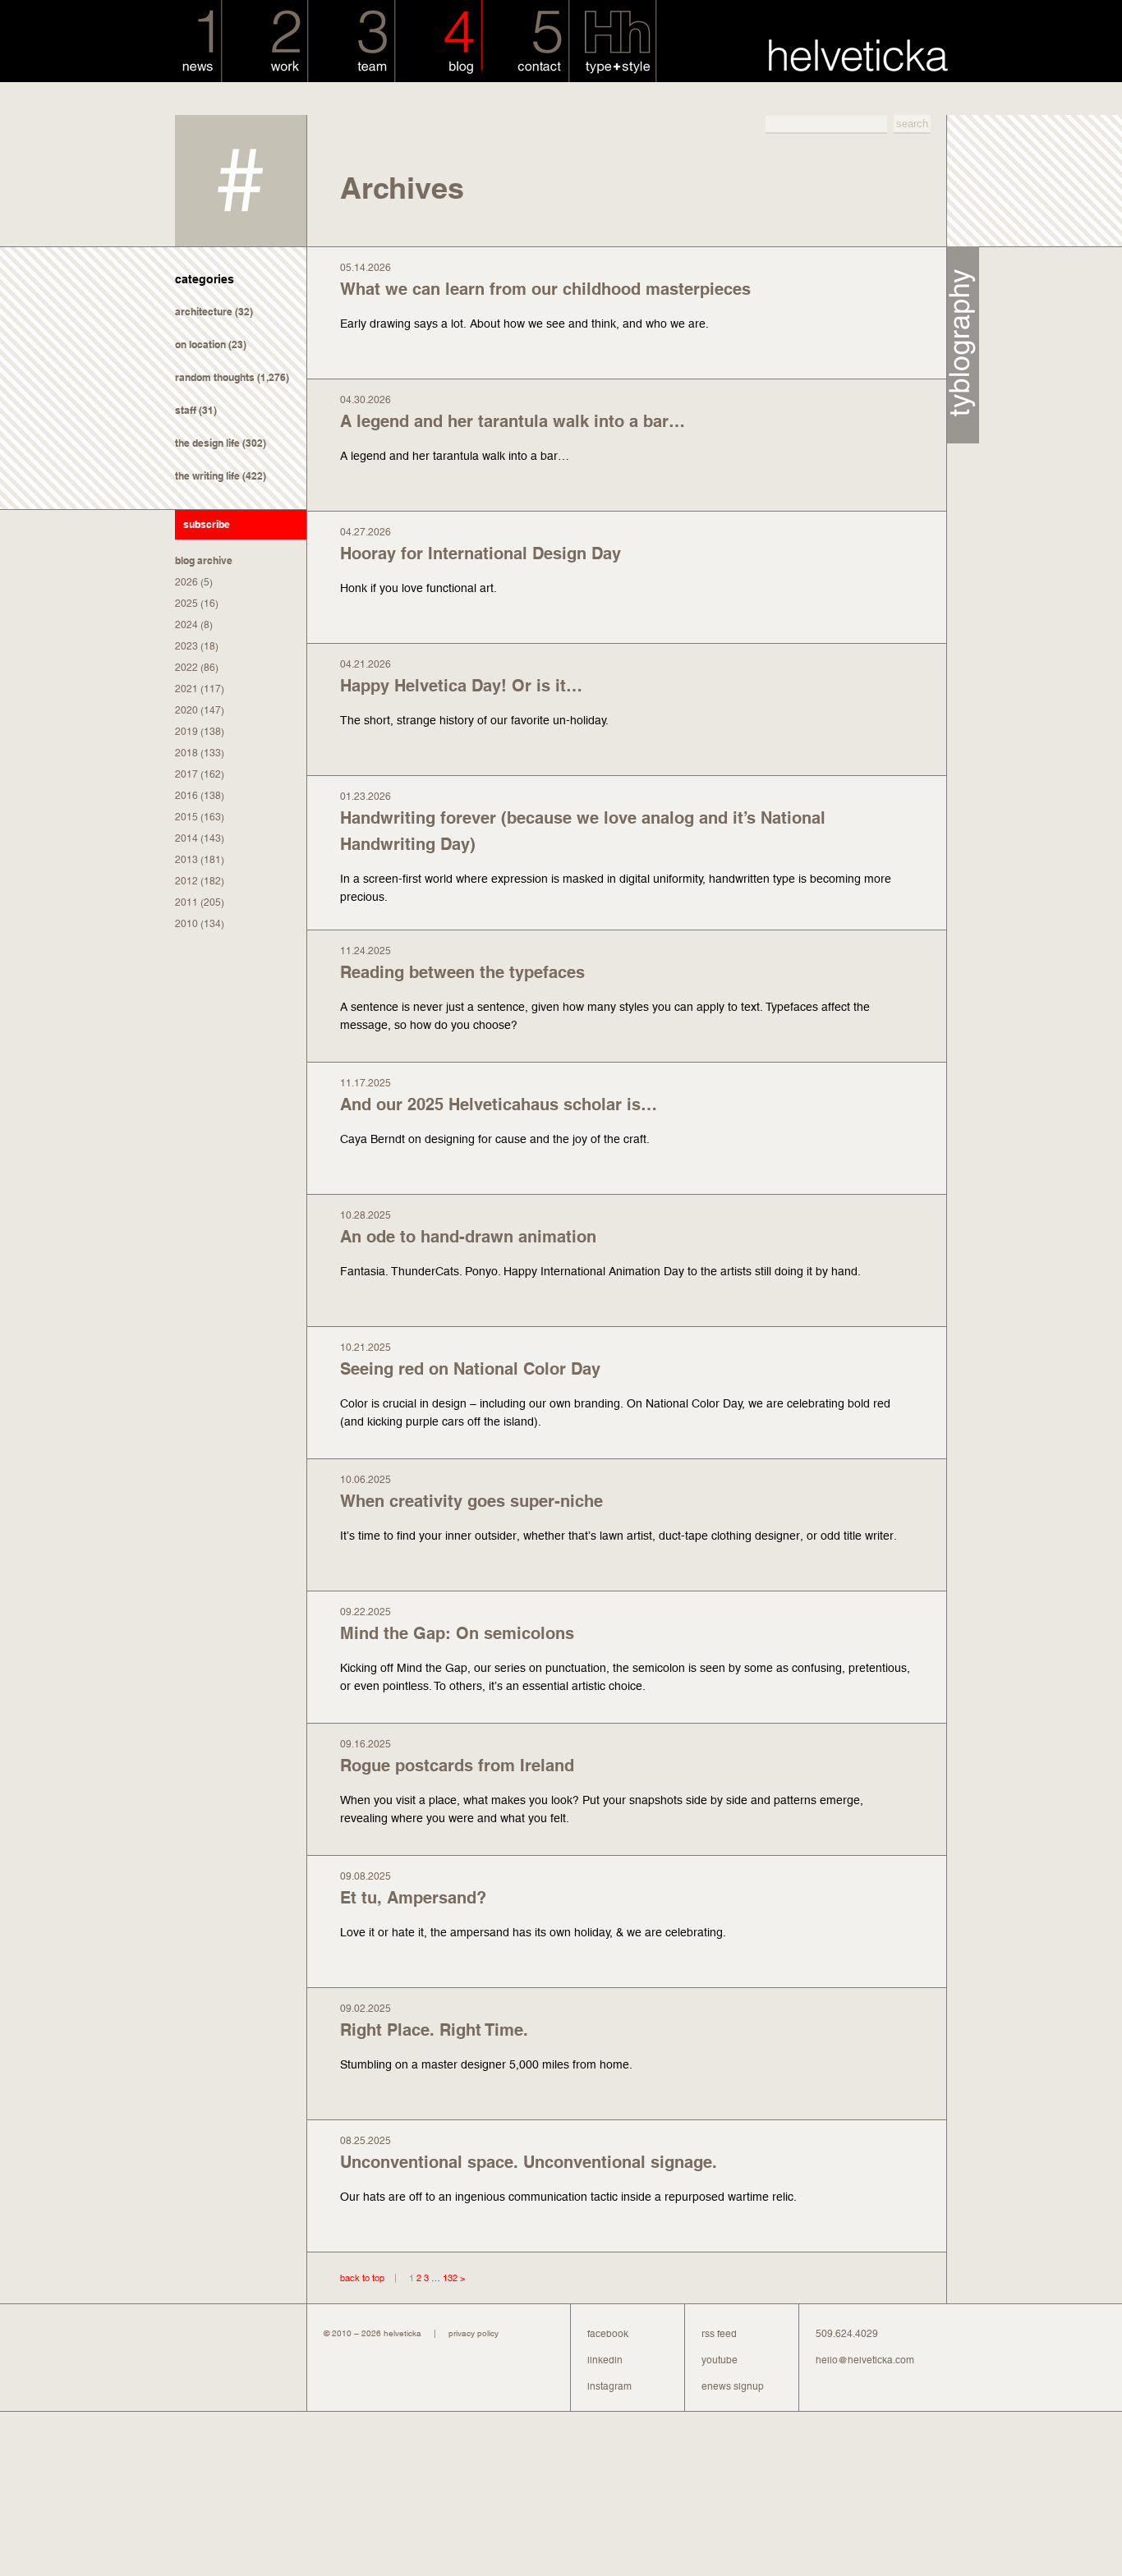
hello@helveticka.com (865, 2360)
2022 (186, 668)
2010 (186, 924)
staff (186, 410)
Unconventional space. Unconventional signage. (529, 2162)
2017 (186, 774)
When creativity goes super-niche (471, 1501)
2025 (186, 604)
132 (450, 2278)
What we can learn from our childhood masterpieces (545, 289)
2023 (186, 646)
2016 (186, 796)
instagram (609, 2386)
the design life (207, 443)
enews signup (733, 2386)
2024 (186, 625)
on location (200, 344)
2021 (186, 689)
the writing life (207, 476)
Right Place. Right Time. (434, 2030)
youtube (720, 2360)
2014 (186, 838)
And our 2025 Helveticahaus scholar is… (499, 1104)
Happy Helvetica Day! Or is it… (461, 686)
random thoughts (215, 377)
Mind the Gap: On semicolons (457, 1633)
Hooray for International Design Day (481, 553)
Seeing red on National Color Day (470, 1369)
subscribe (207, 524)
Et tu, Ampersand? (413, 1898)
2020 (186, 710)
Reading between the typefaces (462, 972)
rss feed (719, 2334)
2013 (186, 860)
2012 (186, 881)
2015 (186, 817)
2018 (186, 753)
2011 (186, 902)
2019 (186, 732)
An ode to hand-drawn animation (468, 1237)
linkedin (605, 2360)
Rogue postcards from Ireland (457, 1766)
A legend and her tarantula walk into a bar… (513, 421)
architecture (204, 312)
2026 (186, 582)
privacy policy (474, 2333)
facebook (608, 2334)
